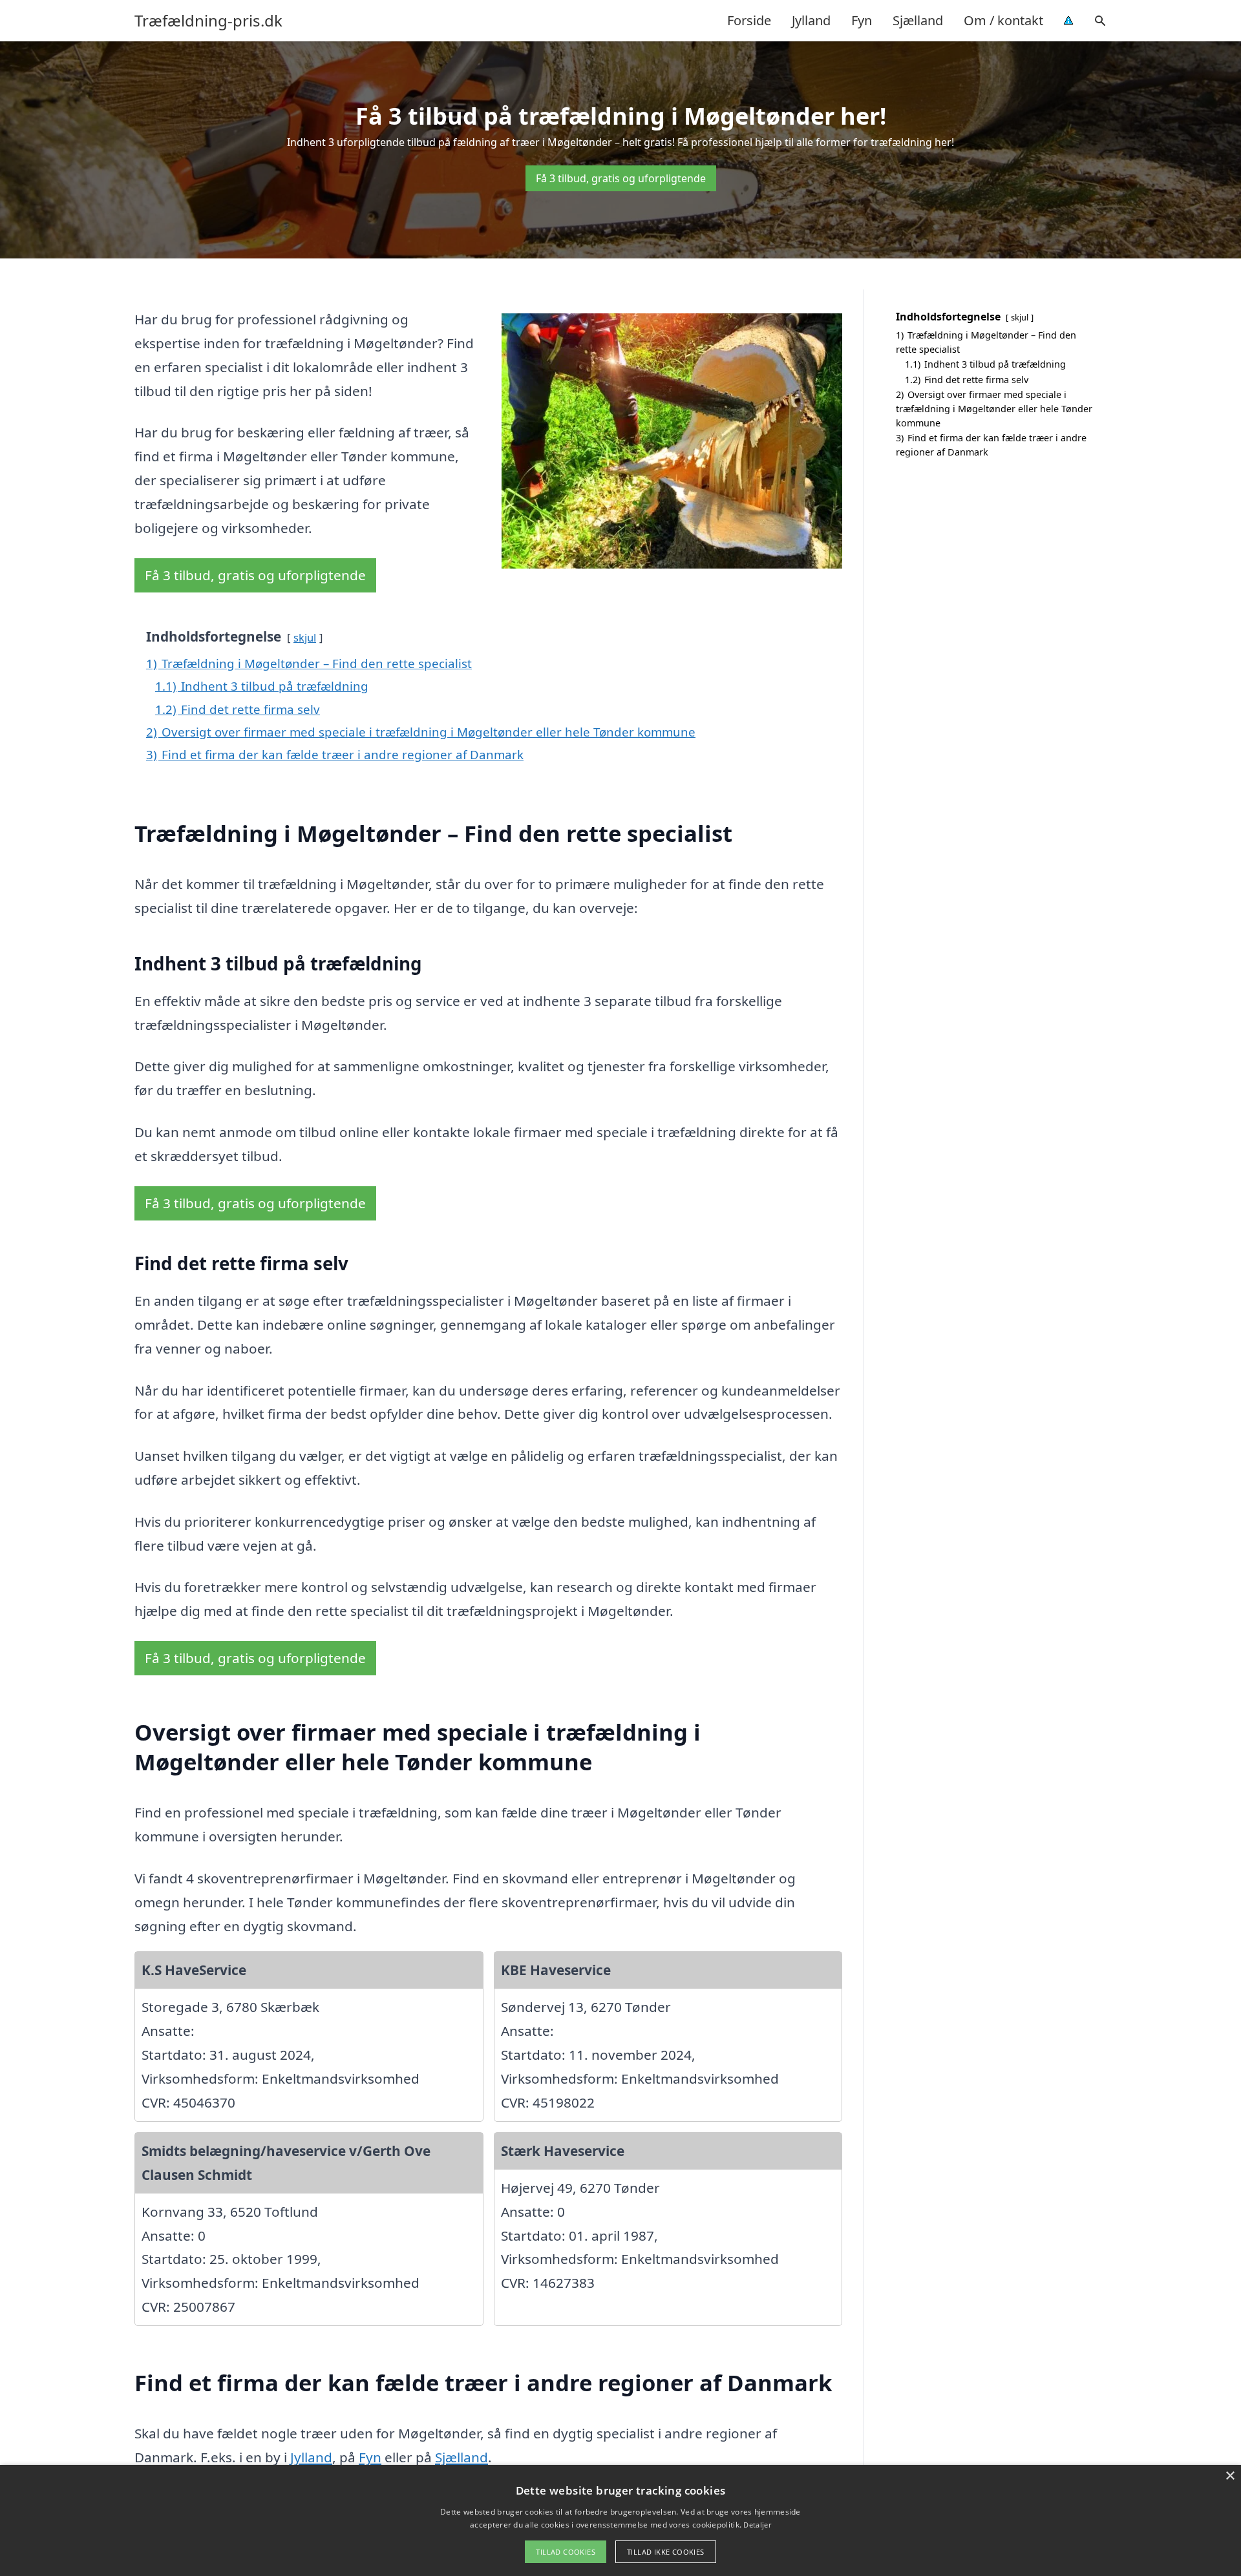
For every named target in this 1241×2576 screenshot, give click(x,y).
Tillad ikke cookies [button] (666, 2552)
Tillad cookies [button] (566, 2552)
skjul (305, 637)
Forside (749, 20)
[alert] (620, 2520)
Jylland (811, 20)
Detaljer (757, 2525)
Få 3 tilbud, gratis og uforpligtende (621, 178)
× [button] (1230, 2476)
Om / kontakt (1003, 20)
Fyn (862, 20)
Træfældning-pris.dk (208, 21)
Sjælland (918, 20)
